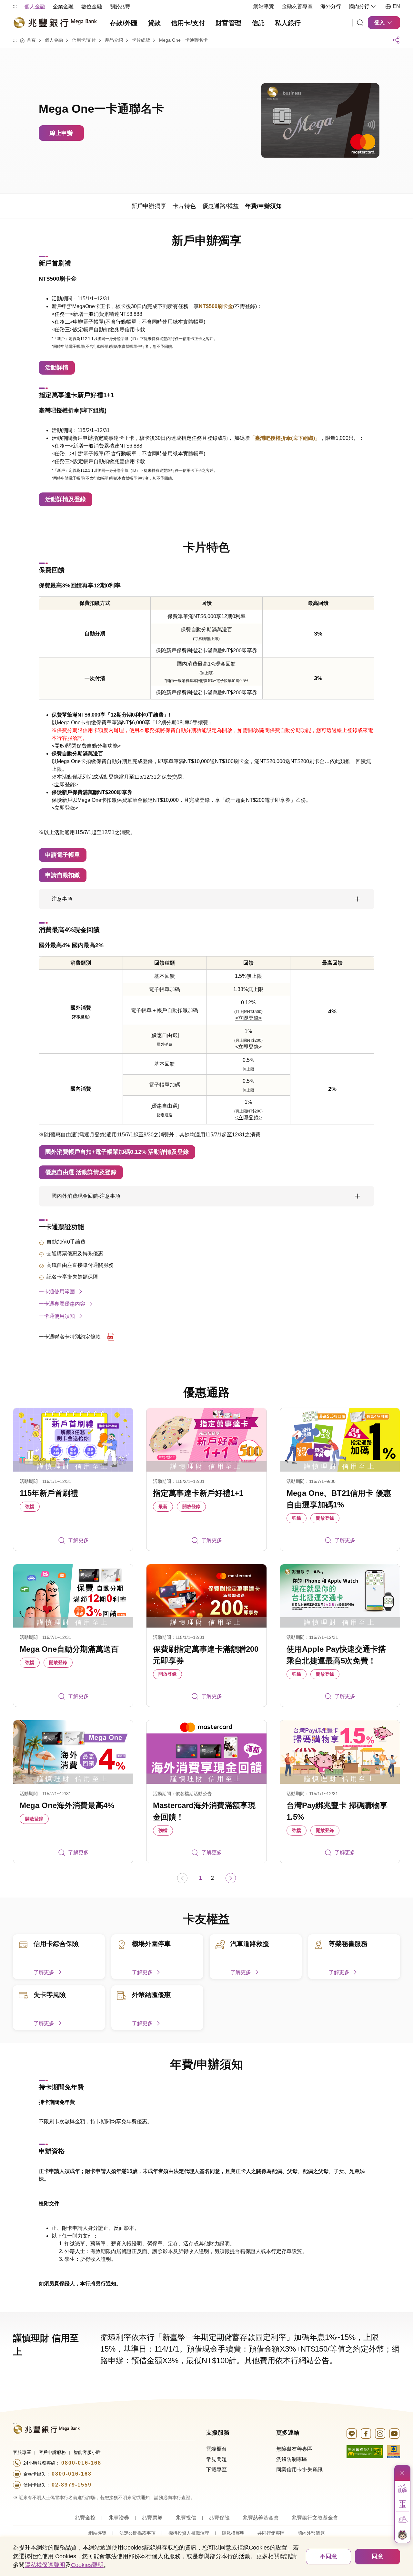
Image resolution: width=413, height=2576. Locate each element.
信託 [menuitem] (258, 23)
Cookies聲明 (87, 2565)
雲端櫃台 (217, 2449)
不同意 (328, 2556)
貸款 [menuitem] (154, 23)
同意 (378, 2556)
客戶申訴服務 (52, 2452)
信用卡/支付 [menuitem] (188, 23)
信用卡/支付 (84, 40)
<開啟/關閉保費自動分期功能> (86, 746)
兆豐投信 (186, 2518)
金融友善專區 (297, 6)
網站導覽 (264, 6)
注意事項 (62, 899)
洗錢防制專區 (292, 2459)
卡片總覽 (141, 40)
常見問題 (217, 2459)
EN (396, 6)
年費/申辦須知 (206, 2064)
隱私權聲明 (233, 2533)
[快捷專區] (402, 2473)
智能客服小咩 (87, 2452)
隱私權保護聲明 (45, 2565)
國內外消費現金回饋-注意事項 (86, 1196)
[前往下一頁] (231, 1878)
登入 (379, 22)
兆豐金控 (85, 2518)
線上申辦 (61, 133)
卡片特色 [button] (184, 206)
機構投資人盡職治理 (189, 2533)
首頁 (31, 40)
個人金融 (54, 40)
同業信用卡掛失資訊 (299, 2470)
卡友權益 (206, 1919)
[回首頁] (55, 23)
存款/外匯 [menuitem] (124, 23)
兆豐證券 (119, 2518)
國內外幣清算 (311, 2533)
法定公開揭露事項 (137, 2533)
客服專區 (22, 2452)
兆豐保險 (219, 2518)
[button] (402, 2488)
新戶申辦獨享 (206, 240)
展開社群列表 (396, 40)
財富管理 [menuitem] (228, 23)
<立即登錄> (65, 785)
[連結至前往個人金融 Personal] (46, 2429)
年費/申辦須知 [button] (263, 206)
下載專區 (217, 2470)
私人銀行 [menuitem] (288, 23)
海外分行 (331, 6)
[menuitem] (35, 6)
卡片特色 (206, 547)
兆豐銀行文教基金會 (315, 2518)
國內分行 (359, 6)
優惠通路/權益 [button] (221, 206)
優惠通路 (206, 1392)
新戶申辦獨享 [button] (149, 206)
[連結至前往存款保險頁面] (394, 2451)
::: (15, 6)
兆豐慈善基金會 (261, 2518)
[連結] (360, 23)
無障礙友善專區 (294, 2449)
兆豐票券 (152, 2518)
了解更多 (78, 1540)
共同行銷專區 (271, 2533)
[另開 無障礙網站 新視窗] (365, 2451)
